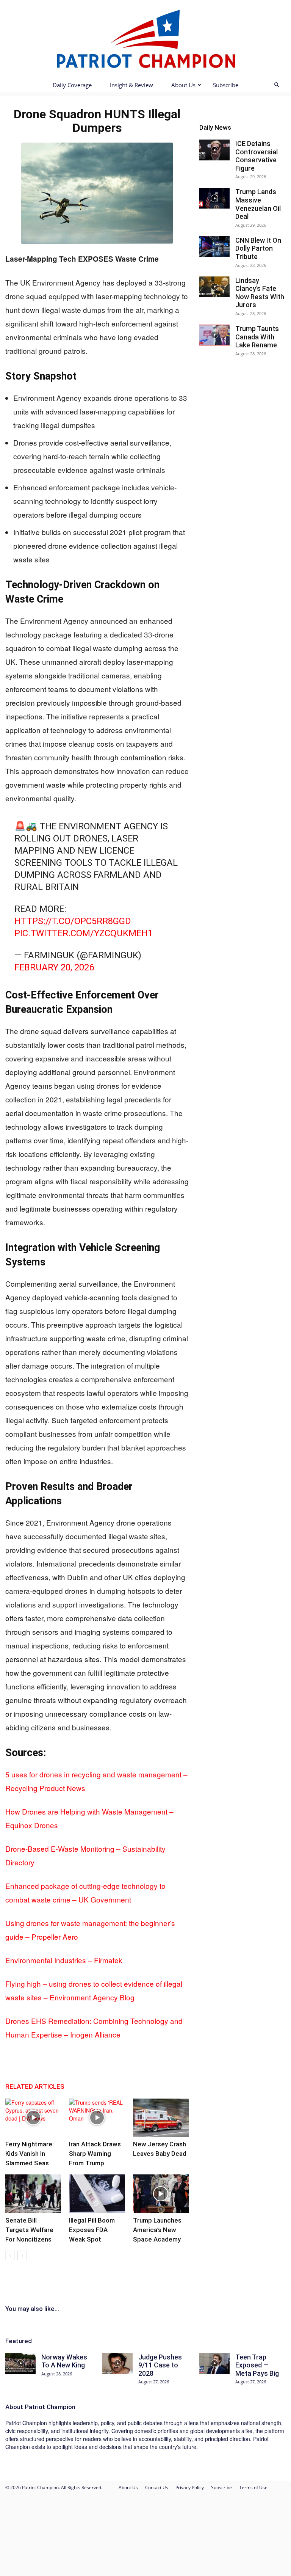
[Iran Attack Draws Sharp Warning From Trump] (97, 2118)
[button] (277, 85)
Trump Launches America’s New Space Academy (157, 2230)
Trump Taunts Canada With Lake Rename (257, 337)
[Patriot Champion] (145, 38)
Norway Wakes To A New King (64, 2361)
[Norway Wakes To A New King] (20, 2363)
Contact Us (157, 2487)
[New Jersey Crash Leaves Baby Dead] (161, 2118)
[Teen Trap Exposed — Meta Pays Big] (214, 2363)
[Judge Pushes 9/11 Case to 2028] (117, 2363)
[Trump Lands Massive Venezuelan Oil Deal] (214, 198)
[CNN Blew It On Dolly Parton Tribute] (214, 247)
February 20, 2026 (54, 967)
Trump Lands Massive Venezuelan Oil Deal (258, 204)
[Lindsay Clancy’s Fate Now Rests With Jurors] (214, 287)
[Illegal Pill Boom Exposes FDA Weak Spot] (97, 2194)
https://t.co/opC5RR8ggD (73, 921)
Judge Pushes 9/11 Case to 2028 (160, 2365)
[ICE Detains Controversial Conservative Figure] (214, 150)
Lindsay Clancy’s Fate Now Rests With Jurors (260, 293)
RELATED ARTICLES (35, 2086)
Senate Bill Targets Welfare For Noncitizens (29, 2230)
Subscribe (226, 85)
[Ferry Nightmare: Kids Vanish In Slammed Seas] (33, 2118)
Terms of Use (253, 2487)
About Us (183, 85)
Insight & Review (131, 85)
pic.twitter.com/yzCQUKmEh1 (84, 933)
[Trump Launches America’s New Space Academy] (161, 2194)
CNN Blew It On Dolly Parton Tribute (258, 248)
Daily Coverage (72, 85)
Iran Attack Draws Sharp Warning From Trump (95, 2154)
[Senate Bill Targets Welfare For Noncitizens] (33, 2194)
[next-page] (22, 2255)
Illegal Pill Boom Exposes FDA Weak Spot (92, 2230)
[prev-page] (10, 2255)
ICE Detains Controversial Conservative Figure (257, 156)
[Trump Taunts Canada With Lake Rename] (214, 335)
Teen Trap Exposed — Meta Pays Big (257, 2365)
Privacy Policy (190, 2487)
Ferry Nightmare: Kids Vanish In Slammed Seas (30, 2154)
